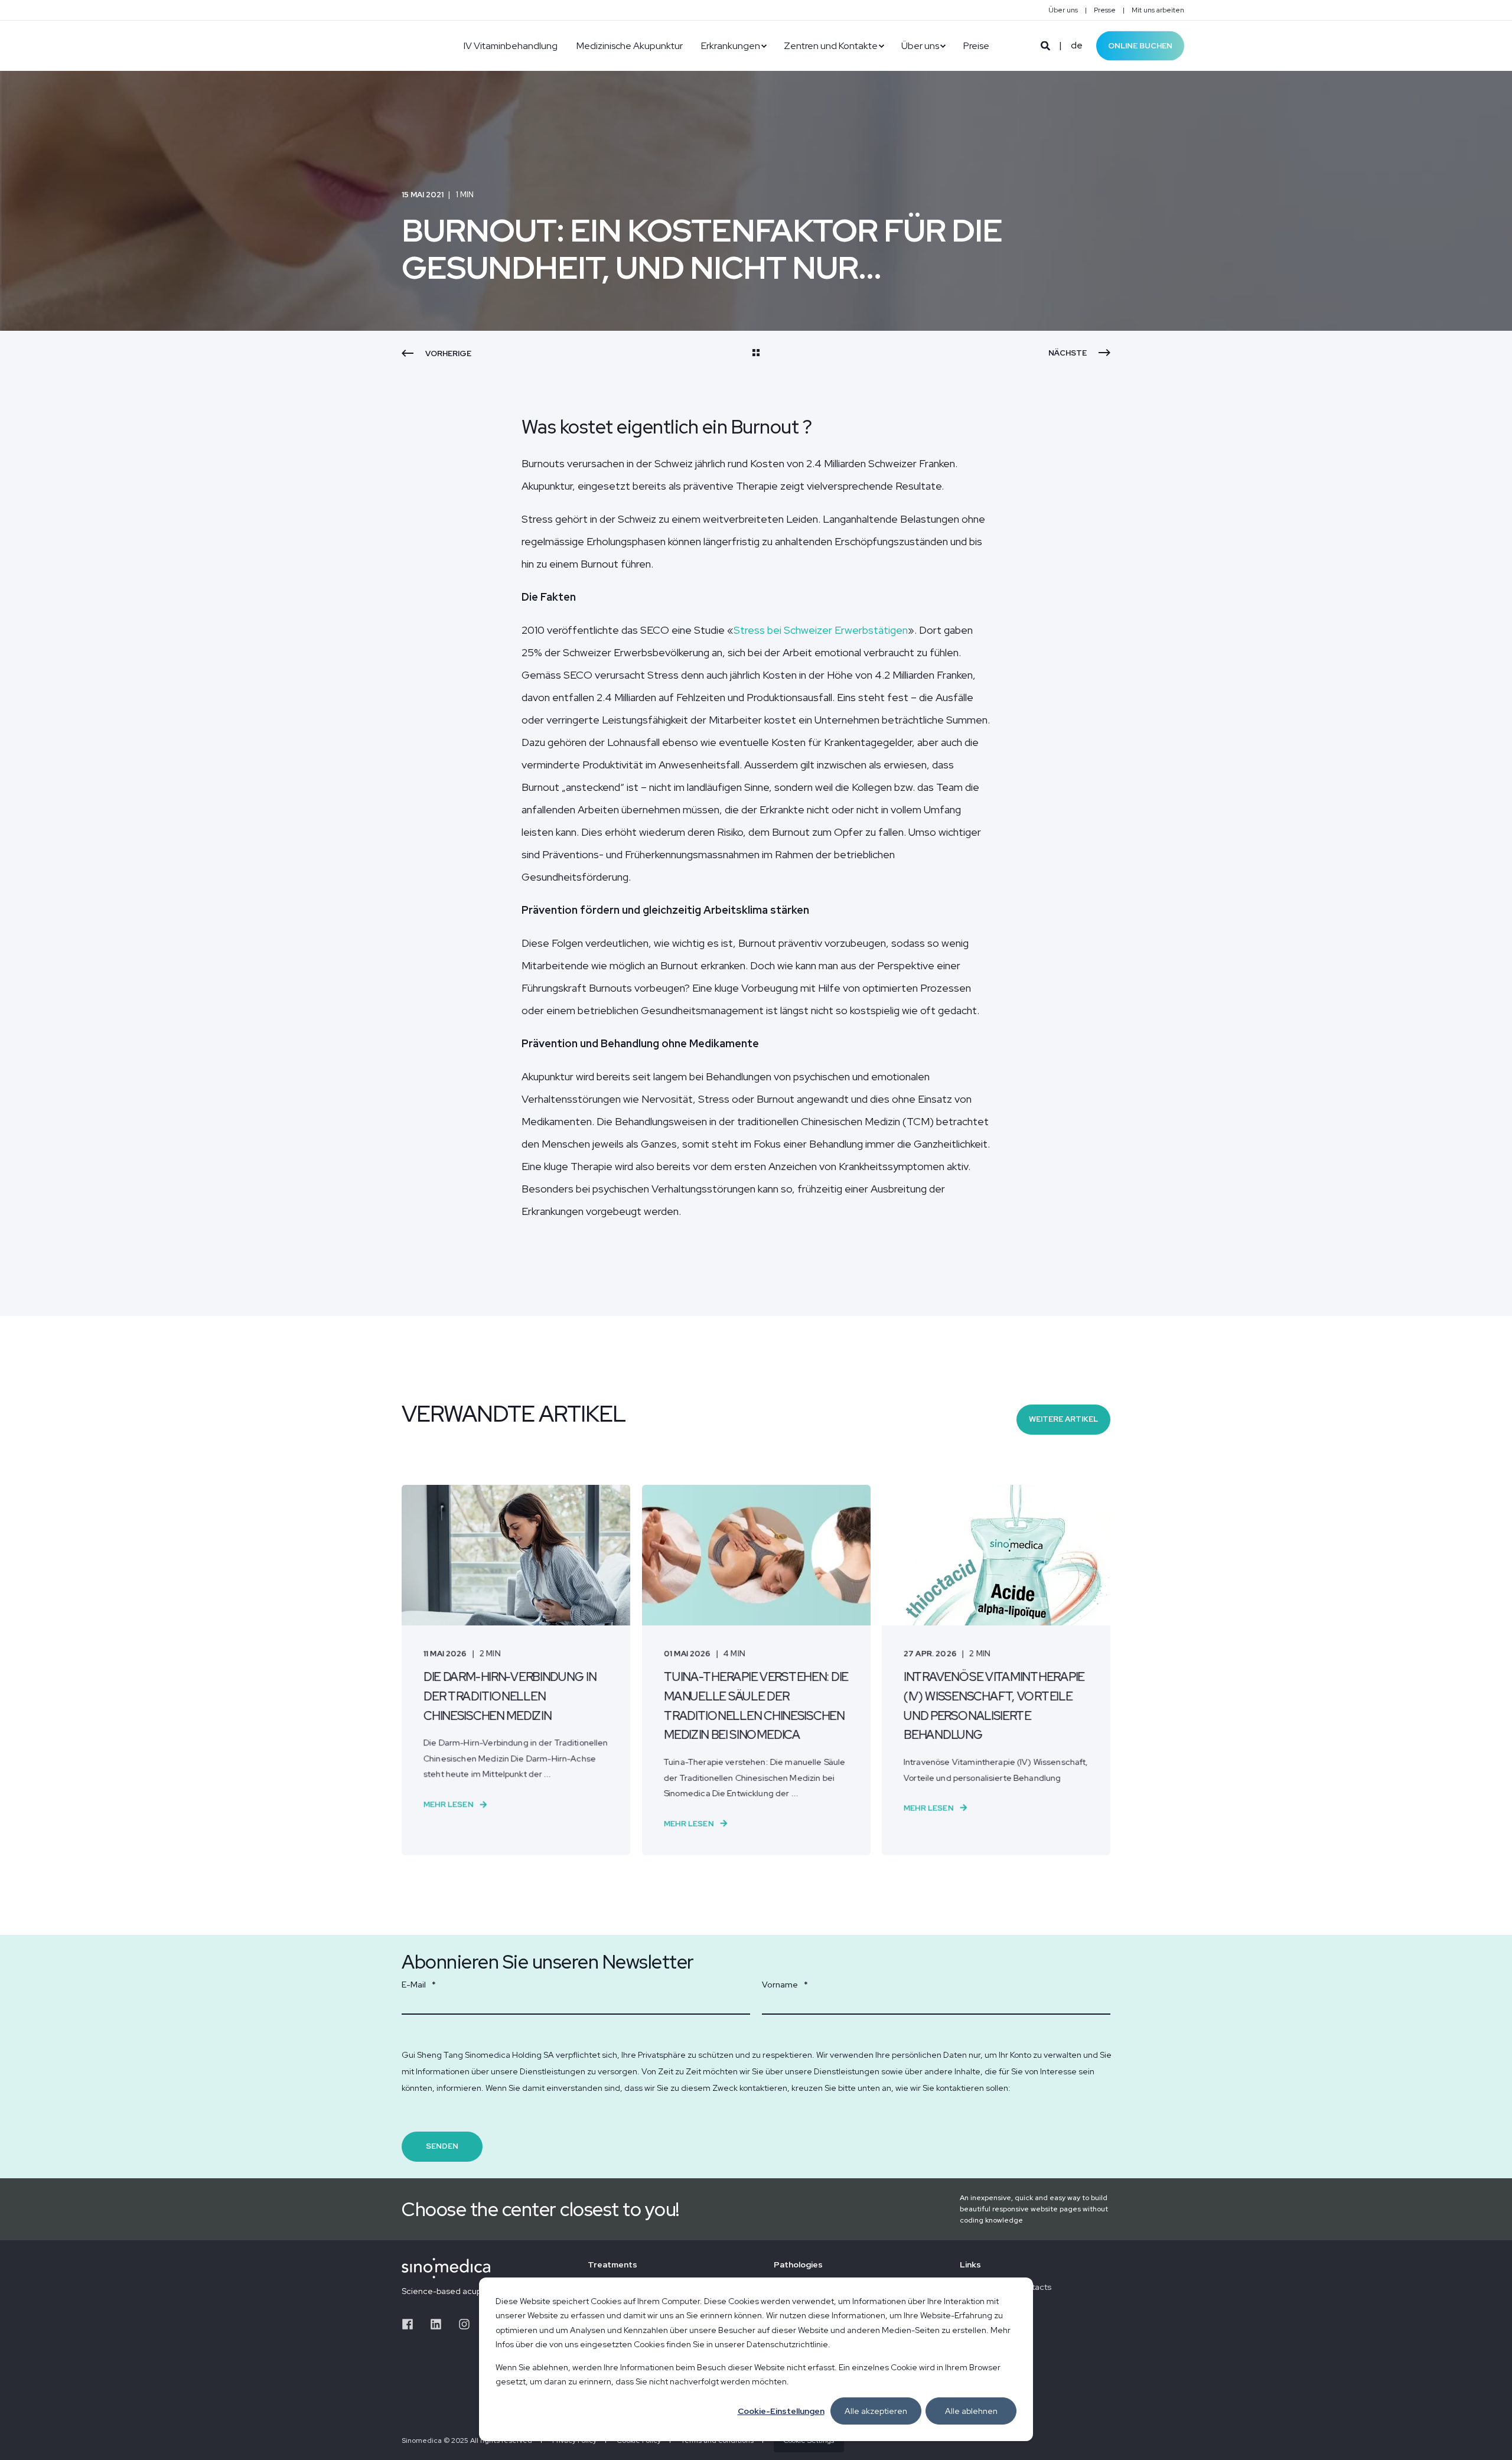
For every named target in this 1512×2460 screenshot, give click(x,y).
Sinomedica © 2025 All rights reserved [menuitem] (467, 2441)
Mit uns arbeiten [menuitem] (1158, 10)
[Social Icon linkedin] (436, 2324)
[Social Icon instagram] (464, 2324)
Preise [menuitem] (976, 46)
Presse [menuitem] (1105, 10)
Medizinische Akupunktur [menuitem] (630, 46)
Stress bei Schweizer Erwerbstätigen (821, 630)
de (1077, 45)
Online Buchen (1140, 45)
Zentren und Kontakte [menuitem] (831, 46)
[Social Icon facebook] (412, 2324)
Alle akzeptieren (876, 2411)
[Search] (1046, 45)
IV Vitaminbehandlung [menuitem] (511, 46)
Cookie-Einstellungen (781, 2411)
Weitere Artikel (1063, 1419)
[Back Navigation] (756, 354)
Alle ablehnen (971, 2411)
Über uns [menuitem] (1063, 10)
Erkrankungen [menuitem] (731, 46)
